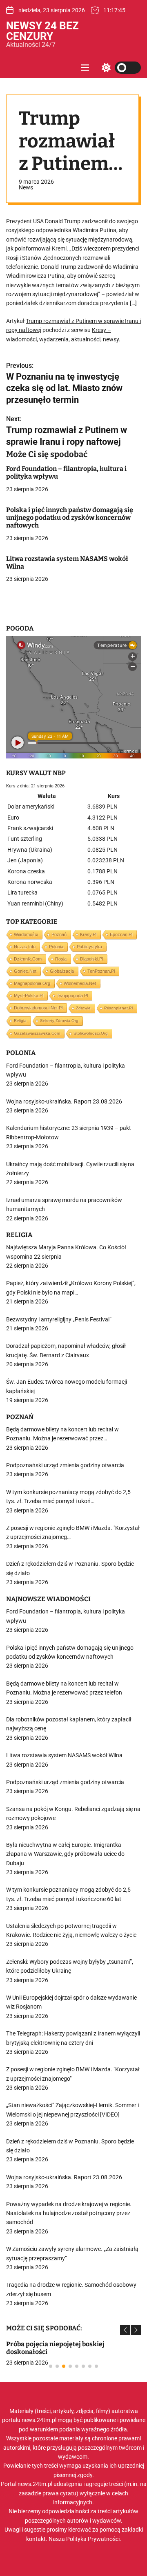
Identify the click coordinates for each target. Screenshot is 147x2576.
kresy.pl (88, 934)
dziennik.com (28, 959)
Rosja (61, 959)
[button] (125, 2330)
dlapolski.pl (91, 959)
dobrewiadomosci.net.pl (38, 1008)
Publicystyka (89, 947)
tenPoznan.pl (101, 971)
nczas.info (25, 947)
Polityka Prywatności (93, 2539)
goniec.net (25, 971)
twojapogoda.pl (72, 996)
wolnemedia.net (80, 983)
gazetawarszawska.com (37, 1033)
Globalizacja (62, 971)
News (26, 187)
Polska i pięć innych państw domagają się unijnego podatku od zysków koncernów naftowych (70, 518)
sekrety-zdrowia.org (59, 1021)
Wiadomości (26, 934)
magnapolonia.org (32, 983)
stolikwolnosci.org (91, 1033)
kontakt (36, 2539)
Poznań (59, 934)
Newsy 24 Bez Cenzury (42, 31)
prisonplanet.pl (118, 1008)
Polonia (56, 947)
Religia (20, 1021)
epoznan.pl (121, 934)
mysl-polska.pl (29, 996)
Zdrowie (83, 1008)
